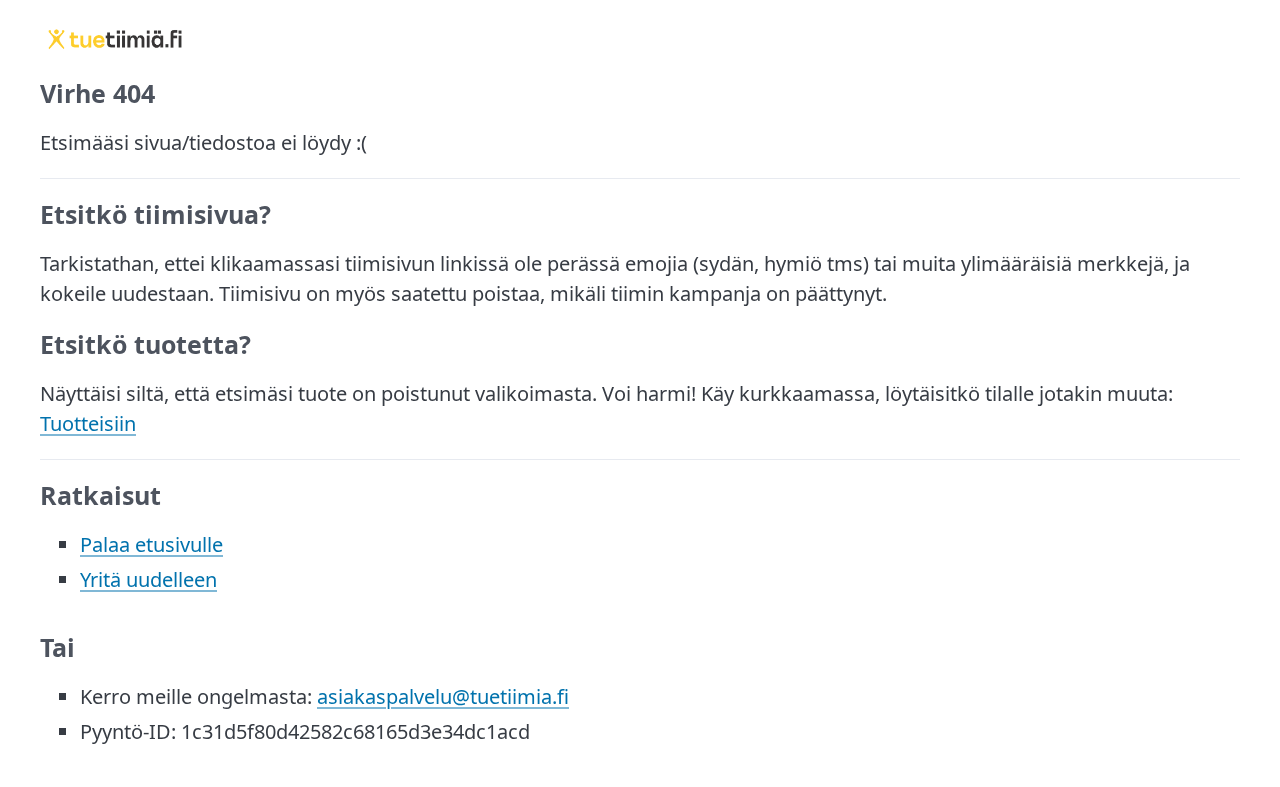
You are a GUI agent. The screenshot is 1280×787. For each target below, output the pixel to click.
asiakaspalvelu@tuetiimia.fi (443, 696)
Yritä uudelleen (148, 579)
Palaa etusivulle (151, 544)
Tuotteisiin (88, 423)
